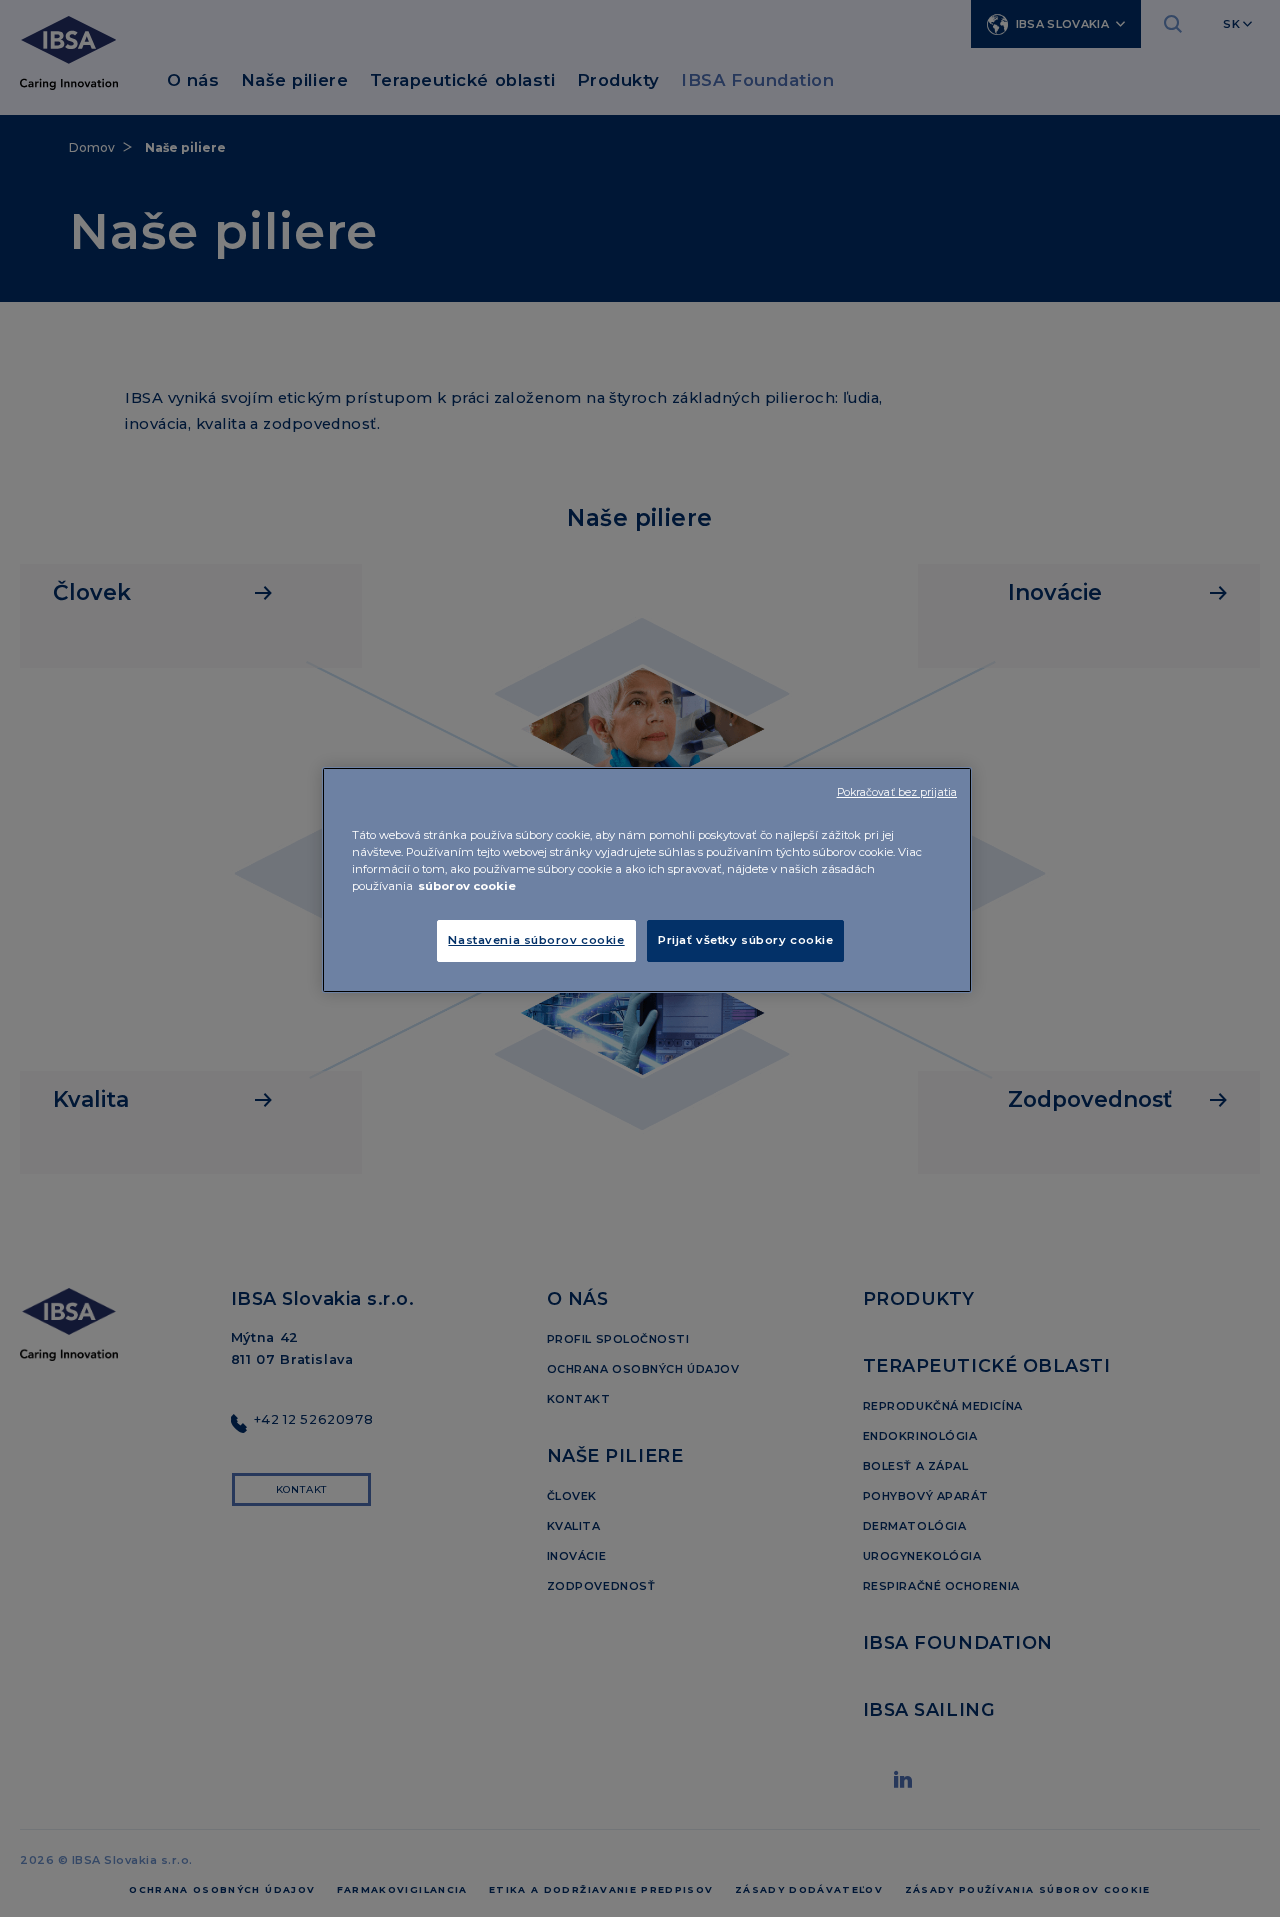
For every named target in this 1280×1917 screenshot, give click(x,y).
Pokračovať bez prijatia (897, 792)
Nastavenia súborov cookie (536, 940)
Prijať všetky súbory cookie (745, 940)
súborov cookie (467, 886)
